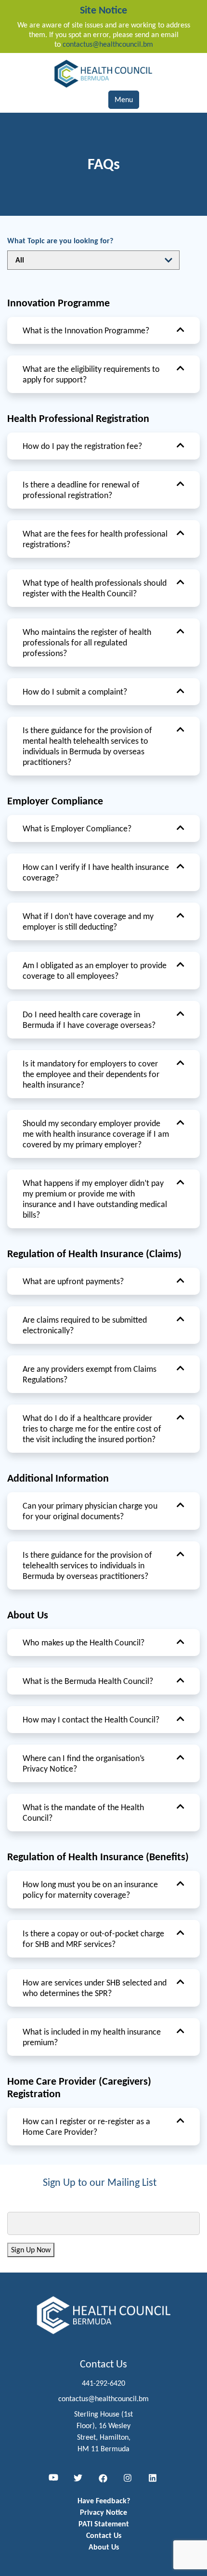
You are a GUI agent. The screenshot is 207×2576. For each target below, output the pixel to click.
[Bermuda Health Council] (103, 73)
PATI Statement (104, 2524)
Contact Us (104, 2535)
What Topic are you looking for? (60, 241)
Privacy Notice (103, 2512)
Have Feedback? (104, 2501)
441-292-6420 (103, 2383)
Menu (124, 99)
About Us (104, 2547)
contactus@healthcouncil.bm (108, 44)
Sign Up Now (31, 2250)
